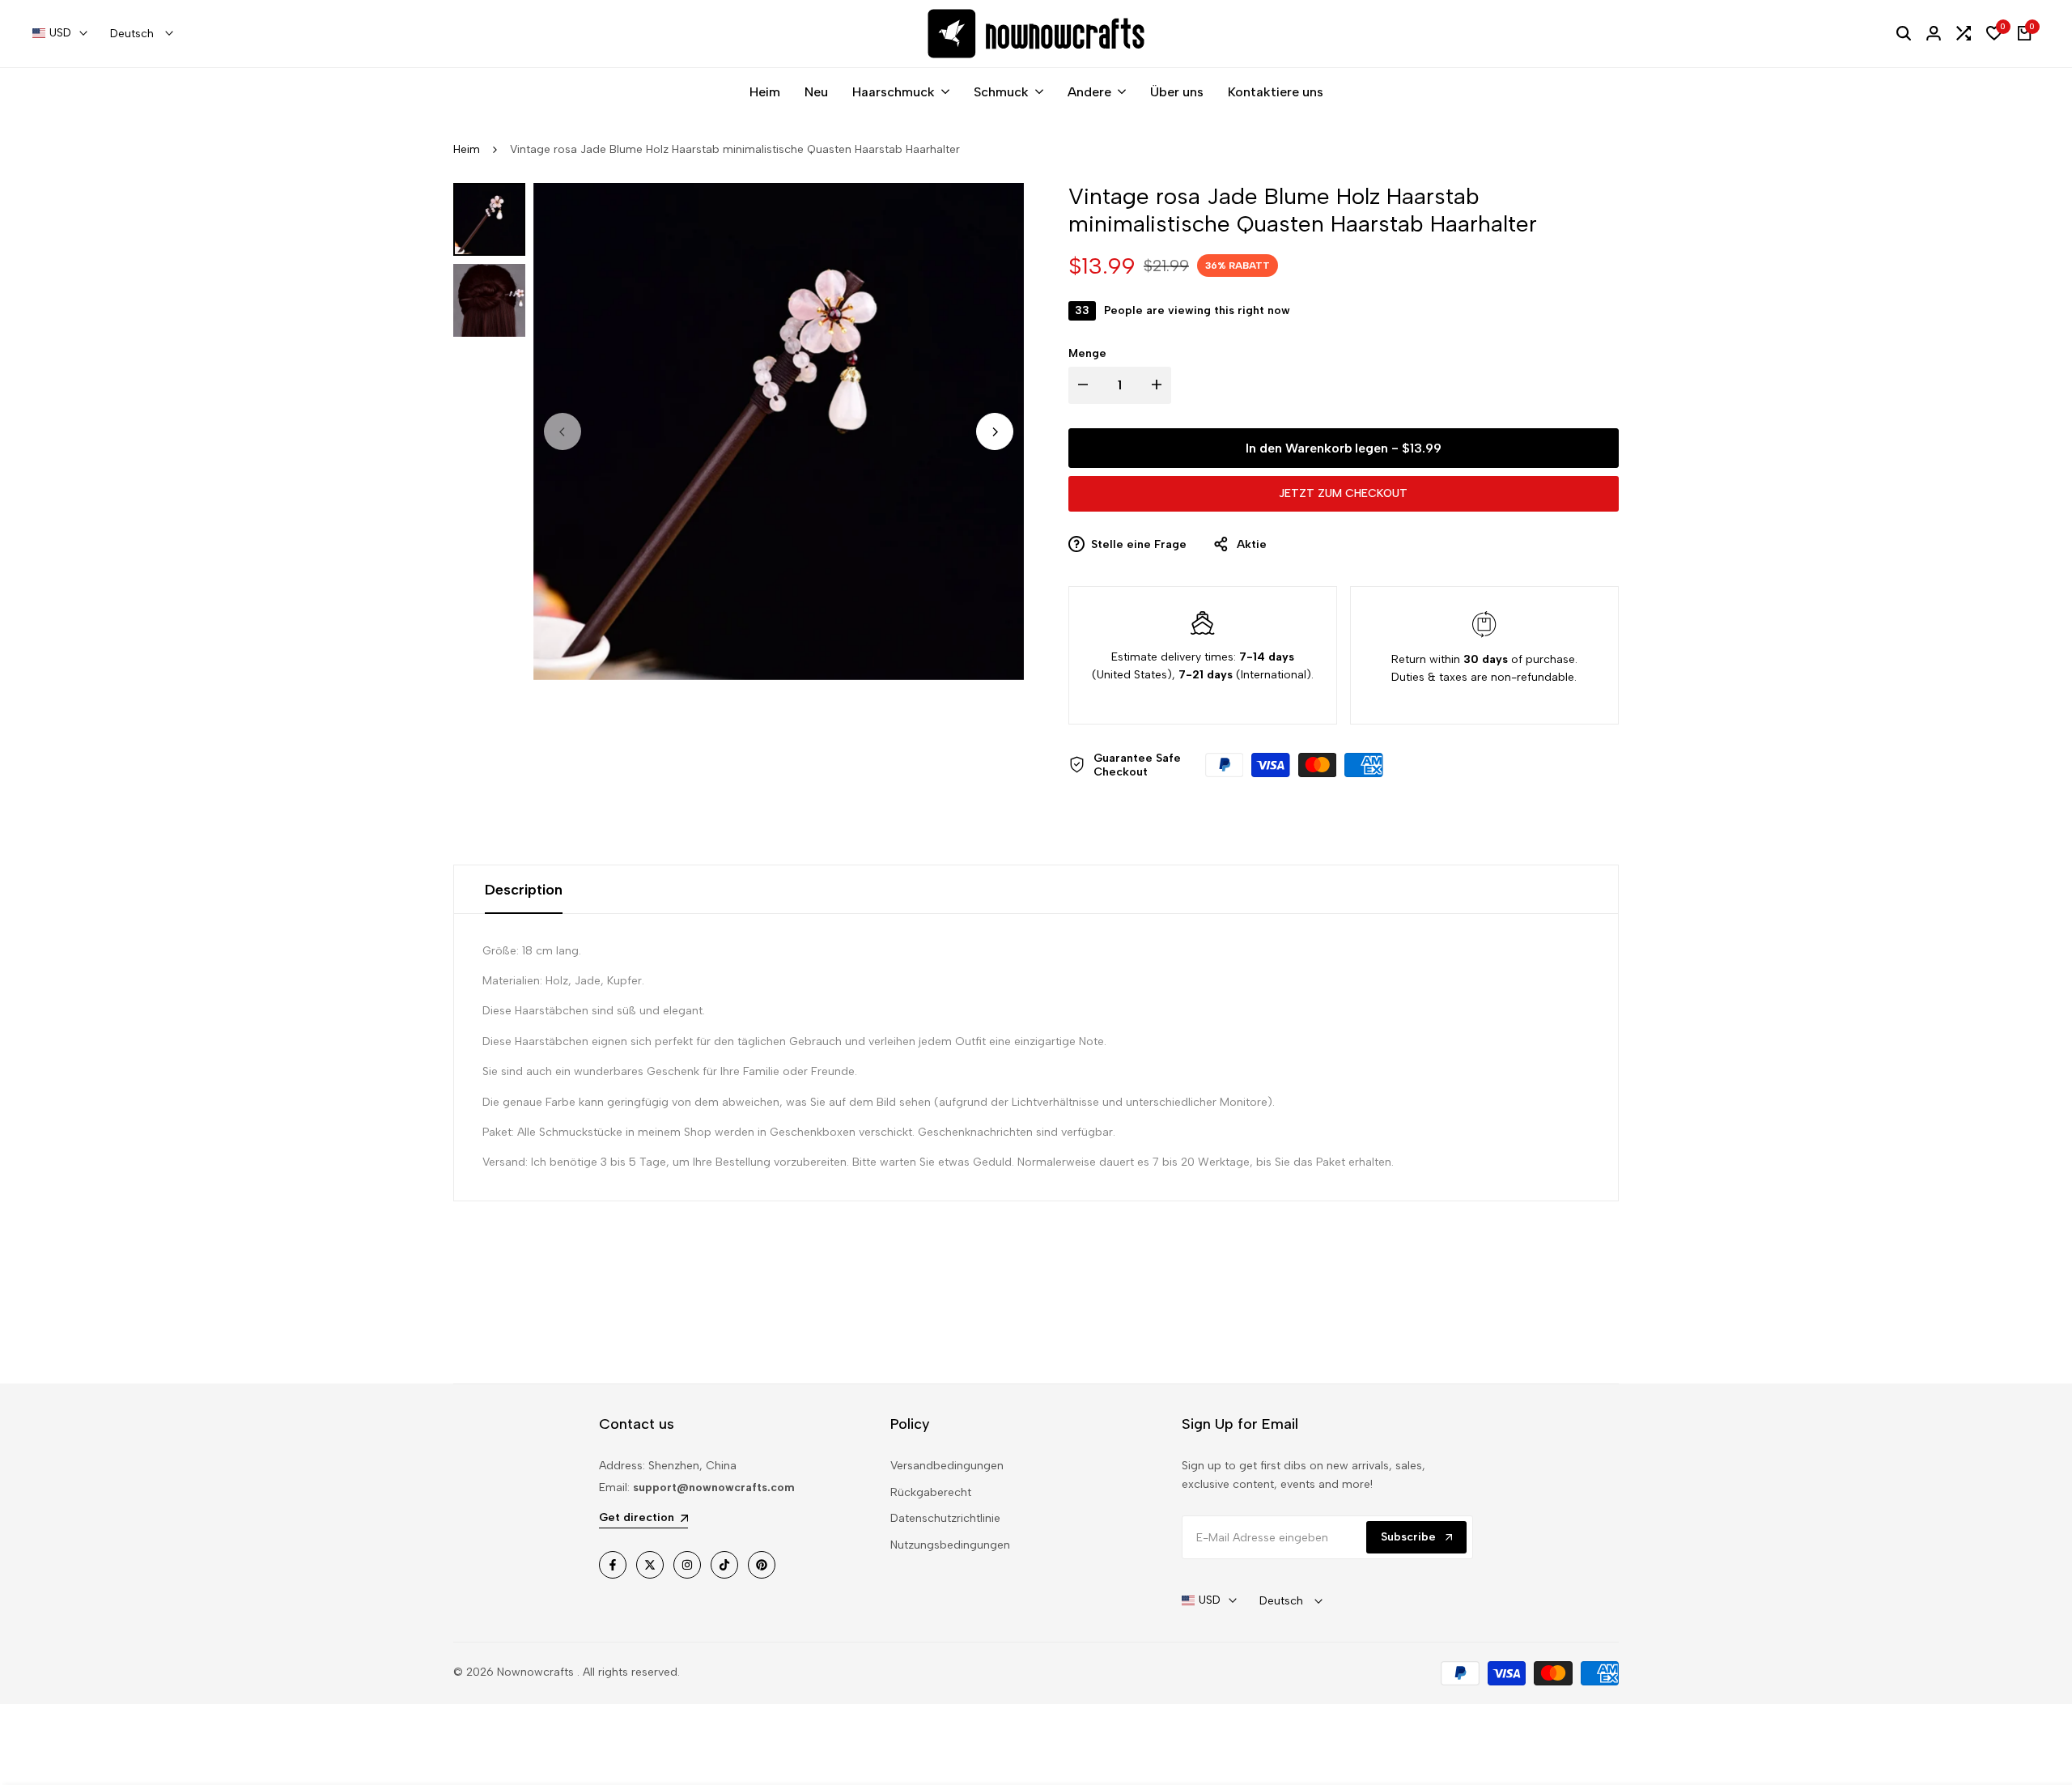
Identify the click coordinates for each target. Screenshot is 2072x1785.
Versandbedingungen (947, 1466)
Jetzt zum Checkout (1343, 493)
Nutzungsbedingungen (950, 1545)
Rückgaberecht (931, 1492)
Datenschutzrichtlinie (945, 1518)
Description (524, 890)
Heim (467, 149)
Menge (1087, 353)
